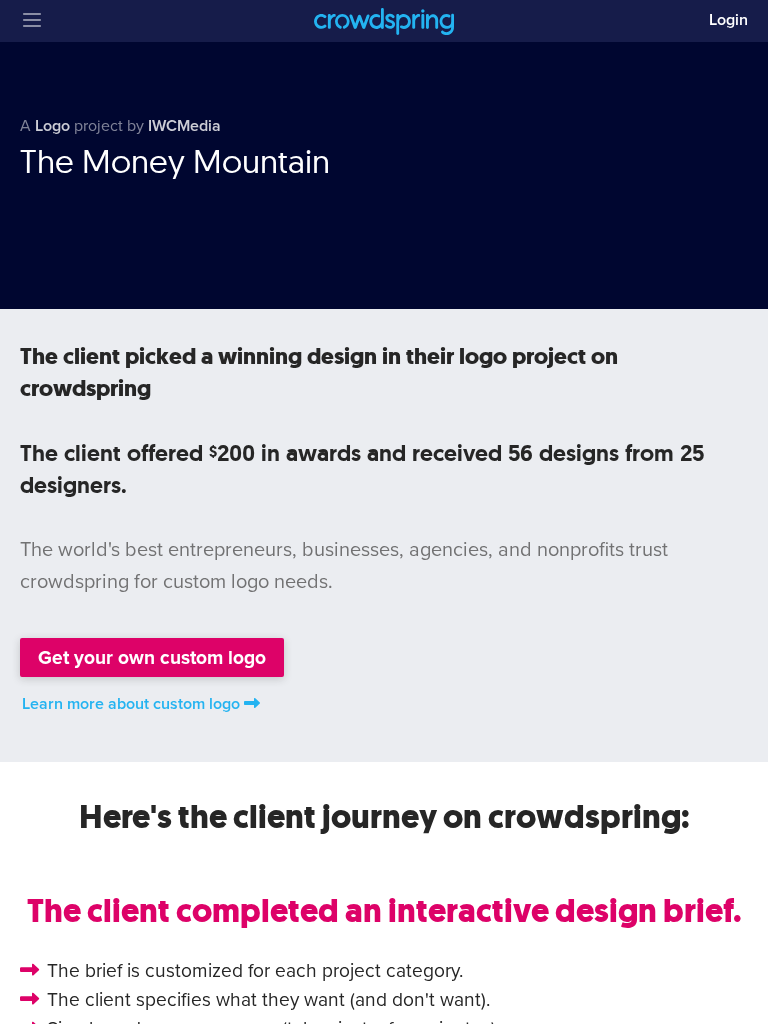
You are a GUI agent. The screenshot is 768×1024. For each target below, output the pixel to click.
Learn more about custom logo (131, 704)
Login (728, 20)
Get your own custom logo (152, 657)
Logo (52, 126)
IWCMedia (184, 126)
